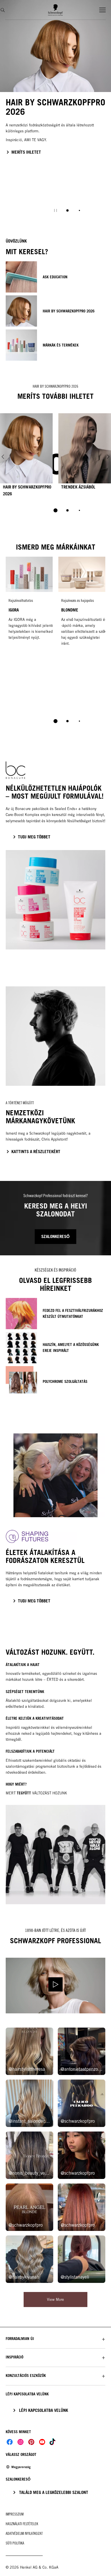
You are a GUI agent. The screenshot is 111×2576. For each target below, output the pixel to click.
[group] (55, 110)
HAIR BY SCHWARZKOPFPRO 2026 (69, 311)
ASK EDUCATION (55, 277)
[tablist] (55, 510)
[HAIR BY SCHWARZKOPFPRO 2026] (26, 457)
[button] (55, 2339)
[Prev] (3, 457)
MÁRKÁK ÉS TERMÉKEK (61, 345)
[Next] (108, 457)
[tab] (67, 210)
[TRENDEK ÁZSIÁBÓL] (85, 457)
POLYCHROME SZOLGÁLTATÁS (65, 1381)
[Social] (10, 2442)
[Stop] (55, 210)
